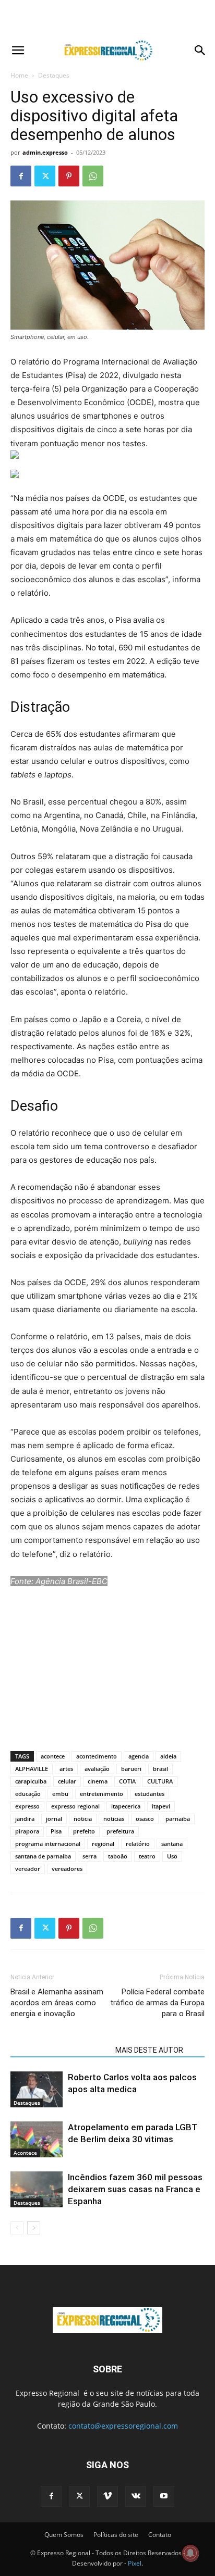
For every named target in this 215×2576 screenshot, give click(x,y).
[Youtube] (164, 2496)
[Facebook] (21, 176)
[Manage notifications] (190, 2553)
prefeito (84, 1831)
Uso (172, 1856)
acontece (53, 1756)
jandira (25, 1819)
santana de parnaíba (43, 1856)
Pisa (56, 1831)
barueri (131, 1769)
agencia (139, 1756)
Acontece (25, 2153)
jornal (54, 1819)
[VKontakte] (136, 2496)
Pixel (135, 2563)
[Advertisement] (107, 18)
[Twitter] (45, 176)
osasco (145, 1819)
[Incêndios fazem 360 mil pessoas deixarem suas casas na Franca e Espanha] (37, 2189)
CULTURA (160, 1781)
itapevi (161, 1806)
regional (103, 1844)
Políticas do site (116, 2535)
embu (60, 1794)
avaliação (97, 1769)
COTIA (127, 1781)
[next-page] (34, 2228)
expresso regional (75, 1806)
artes (66, 1769)
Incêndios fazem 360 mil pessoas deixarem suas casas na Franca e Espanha (135, 2189)
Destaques (54, 75)
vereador (28, 1869)
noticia (83, 1819)
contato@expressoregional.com (123, 2426)
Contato (160, 2535)
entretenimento (101, 1794)
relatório (138, 1844)
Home (19, 75)
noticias (114, 1819)
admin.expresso (45, 152)
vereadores (67, 1869)
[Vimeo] (107, 2496)
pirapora (27, 1831)
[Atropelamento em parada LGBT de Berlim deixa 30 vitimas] (37, 2139)
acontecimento (97, 1756)
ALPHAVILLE (32, 1769)
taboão (118, 1856)
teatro (147, 1856)
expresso (27, 1806)
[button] (18, 51)
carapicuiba (31, 1781)
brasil (160, 1769)
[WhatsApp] (93, 176)
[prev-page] (17, 2228)
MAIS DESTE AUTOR (149, 2050)
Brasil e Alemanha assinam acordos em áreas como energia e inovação (57, 2003)
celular (67, 1781)
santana (172, 1844)
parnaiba (178, 1819)
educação (28, 1794)
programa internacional (48, 1844)
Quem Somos (64, 2535)
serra (89, 1856)
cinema (98, 1781)
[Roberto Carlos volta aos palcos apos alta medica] (37, 2089)
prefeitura (120, 1831)
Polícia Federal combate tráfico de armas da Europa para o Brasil (157, 2003)
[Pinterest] (69, 176)
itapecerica (126, 1806)
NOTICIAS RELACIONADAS (60, 2050)
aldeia (168, 1756)
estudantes (150, 1794)
